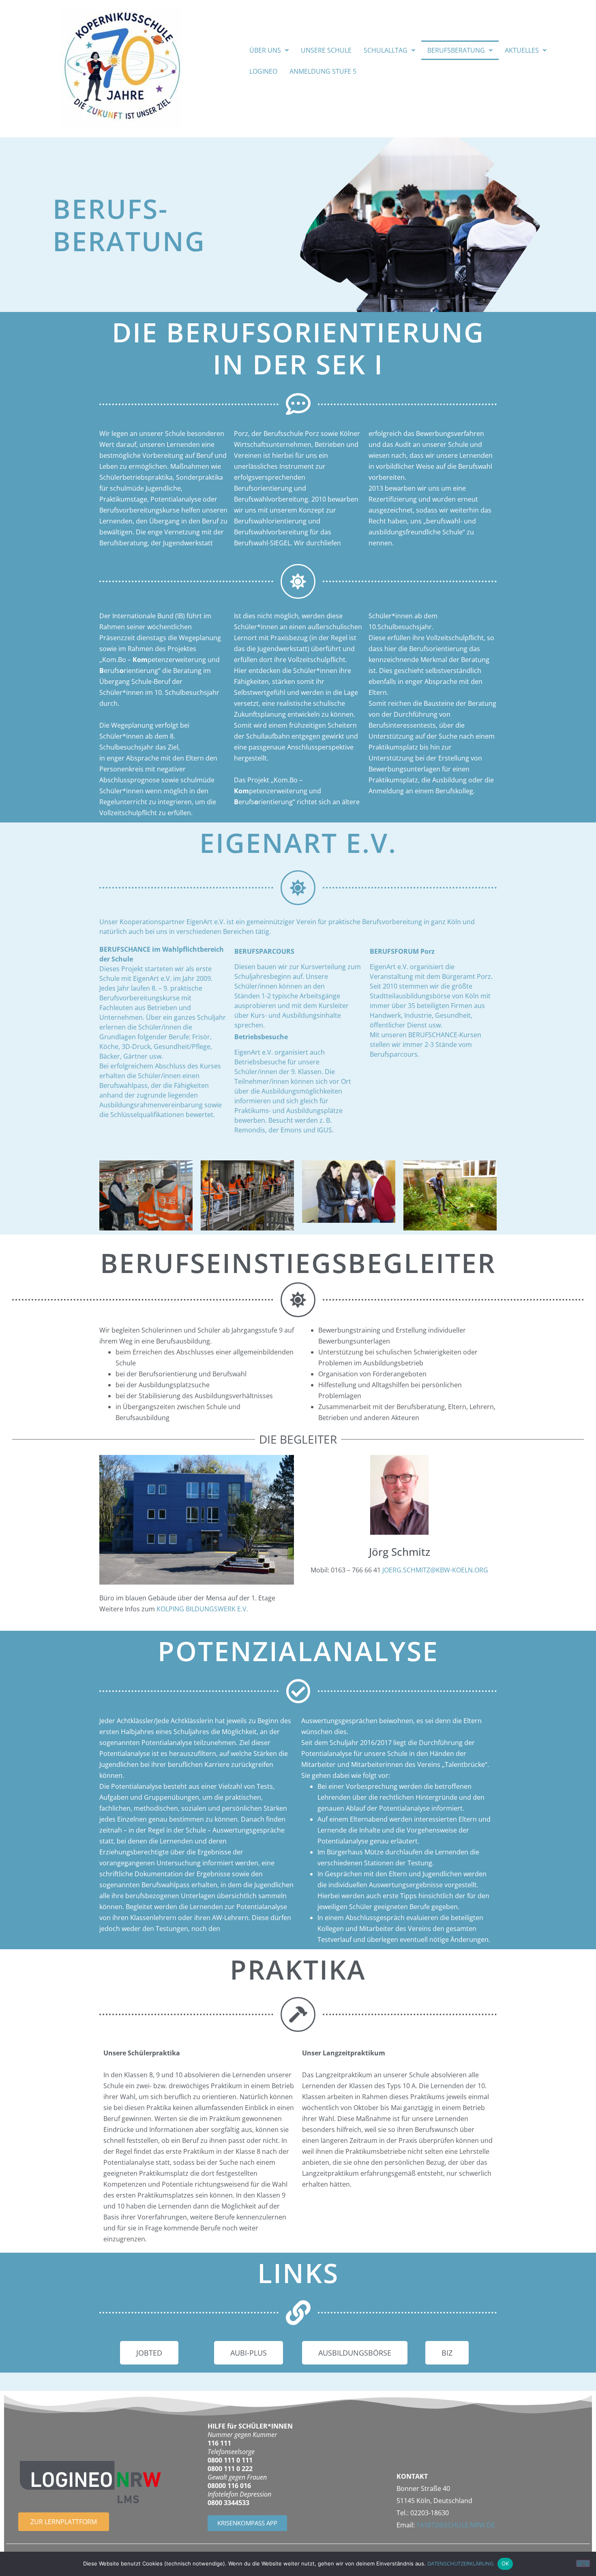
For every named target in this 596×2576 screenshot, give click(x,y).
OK (505, 2563)
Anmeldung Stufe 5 (323, 71)
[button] (269, 50)
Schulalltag (386, 50)
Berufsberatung (456, 50)
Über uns (265, 50)
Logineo (263, 71)
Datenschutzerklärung (460, 2563)
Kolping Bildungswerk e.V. (202, 1609)
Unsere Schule (326, 50)
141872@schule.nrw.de (456, 2525)
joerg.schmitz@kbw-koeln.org (435, 1570)
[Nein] (583, 2563)
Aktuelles (522, 50)
